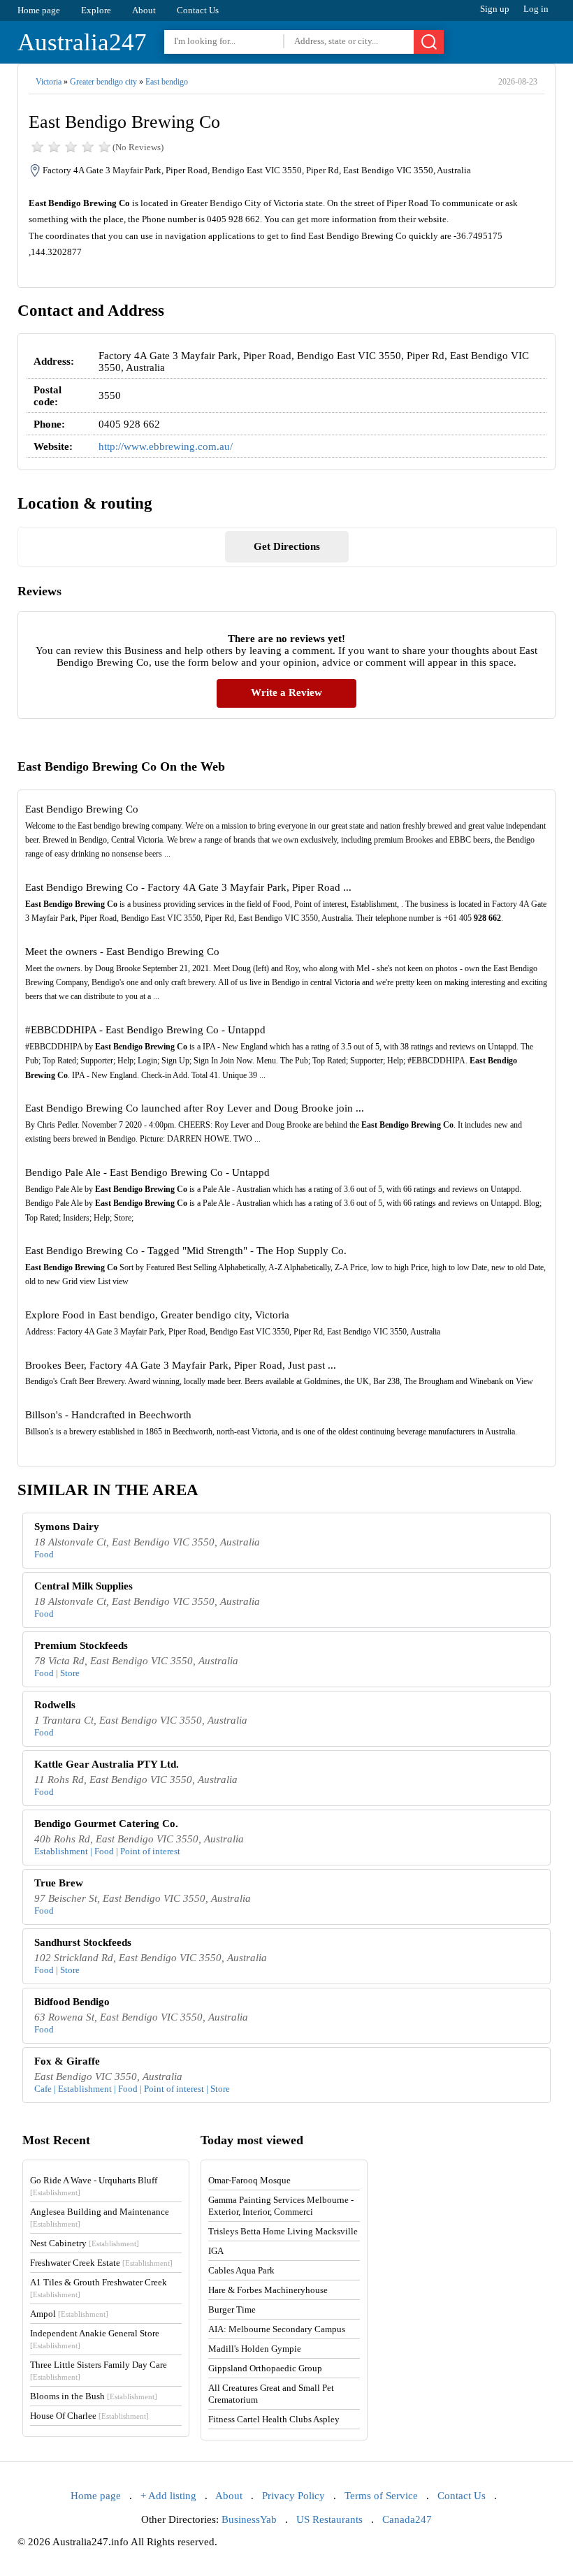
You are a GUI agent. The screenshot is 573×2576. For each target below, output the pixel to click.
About (144, 10)
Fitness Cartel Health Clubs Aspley (274, 2419)
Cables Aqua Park (241, 2270)
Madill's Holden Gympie (255, 2349)
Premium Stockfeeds (81, 1645)
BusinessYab (249, 2519)
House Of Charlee (89, 2416)
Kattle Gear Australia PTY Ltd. (107, 1764)
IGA (216, 2251)
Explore (96, 10)
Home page (39, 10)
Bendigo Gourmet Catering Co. (106, 1824)
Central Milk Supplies (84, 1586)
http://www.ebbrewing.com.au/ (166, 446)
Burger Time (232, 2309)
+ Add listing (168, 2496)
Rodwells (55, 1705)
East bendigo (167, 82)
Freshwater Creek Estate (101, 2263)
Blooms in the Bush (94, 2396)
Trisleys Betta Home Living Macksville (283, 2231)
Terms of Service (381, 2496)
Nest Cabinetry (85, 2243)
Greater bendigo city (103, 82)
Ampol (69, 2314)
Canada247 (407, 2519)
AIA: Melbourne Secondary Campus (277, 2329)
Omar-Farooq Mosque (249, 2180)
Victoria (49, 82)
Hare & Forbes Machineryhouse (268, 2290)
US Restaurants (329, 2519)
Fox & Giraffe (67, 2061)
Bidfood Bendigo (72, 2002)
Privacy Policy (293, 2496)
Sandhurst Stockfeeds (83, 1942)
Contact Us (198, 10)
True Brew (59, 1883)
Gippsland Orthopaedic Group (265, 2368)
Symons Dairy (67, 1527)
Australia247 (82, 42)
